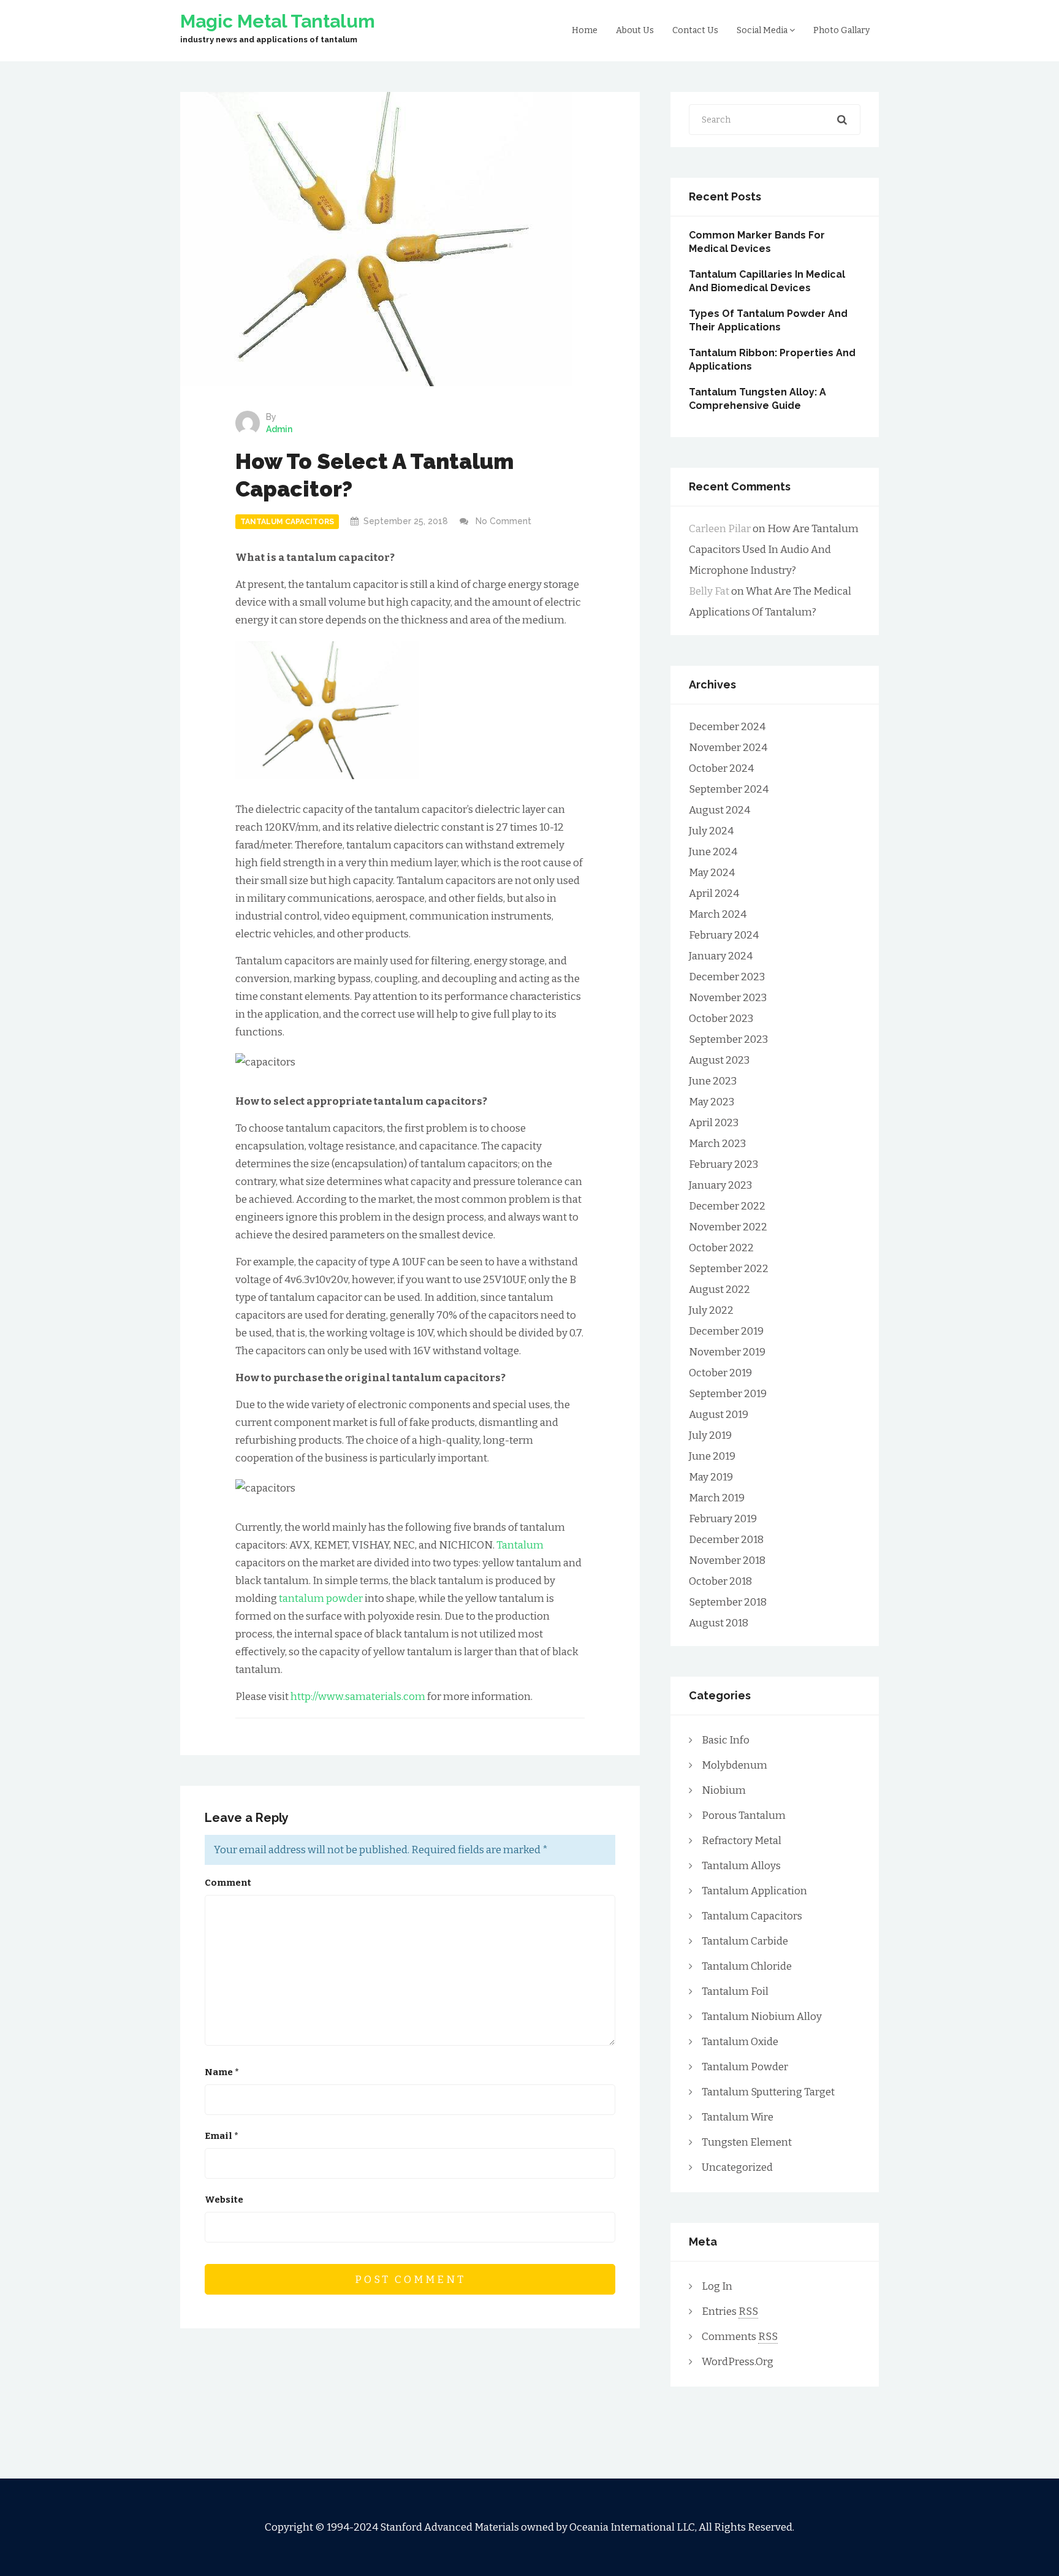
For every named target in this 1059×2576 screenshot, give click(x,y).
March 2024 (718, 914)
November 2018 (727, 1560)
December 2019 (726, 1331)
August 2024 (719, 810)
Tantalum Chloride (747, 1966)
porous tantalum (744, 1816)
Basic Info (726, 1740)
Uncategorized (737, 2167)
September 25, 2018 (406, 521)
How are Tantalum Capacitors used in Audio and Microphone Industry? (774, 550)
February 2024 (724, 935)
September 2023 (728, 1039)
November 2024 (728, 748)
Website (224, 2200)
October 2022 (721, 1248)
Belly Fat (709, 591)
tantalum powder (321, 1599)
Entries (730, 2311)
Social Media (763, 30)
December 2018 (726, 1540)
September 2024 (729, 789)
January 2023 (720, 1185)
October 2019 (720, 1373)
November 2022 (728, 1227)
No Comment (503, 521)
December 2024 (727, 727)
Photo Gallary (841, 30)
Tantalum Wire (738, 2117)
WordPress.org (738, 2362)
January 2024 (721, 956)
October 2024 (721, 768)
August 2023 (719, 1060)
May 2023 (712, 1102)
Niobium (724, 1790)
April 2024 (714, 894)
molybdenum (734, 1765)
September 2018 (728, 1602)
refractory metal (742, 1841)
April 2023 (714, 1123)
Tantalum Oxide (740, 2042)
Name (222, 2072)
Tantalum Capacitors (287, 522)
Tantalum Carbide (745, 1941)
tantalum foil (735, 1991)
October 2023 (721, 1019)
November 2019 (727, 1352)
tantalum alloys (741, 1866)
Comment (228, 1883)
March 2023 (717, 1144)
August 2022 (719, 1290)
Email (222, 2136)
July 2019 (710, 1435)
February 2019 (723, 1519)
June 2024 (713, 852)
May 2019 (711, 1477)
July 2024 (711, 831)
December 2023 (727, 977)
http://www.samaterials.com (358, 1697)
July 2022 (711, 1310)
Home (585, 30)
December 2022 (727, 1206)
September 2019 (728, 1394)
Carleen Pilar (720, 529)
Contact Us (695, 30)
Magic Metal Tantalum (278, 21)
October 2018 (720, 1581)
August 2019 (719, 1415)
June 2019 (712, 1456)
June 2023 (713, 1081)
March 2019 (717, 1498)
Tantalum (520, 1545)
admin (279, 429)
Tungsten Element (747, 2142)
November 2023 (728, 998)
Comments (740, 2337)
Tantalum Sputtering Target (768, 2092)
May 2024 (712, 873)
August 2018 (719, 1623)
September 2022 (729, 1269)
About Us (635, 30)
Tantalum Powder (745, 2067)
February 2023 (723, 1164)
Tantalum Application (754, 1891)
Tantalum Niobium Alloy (762, 2017)
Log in (717, 2286)
